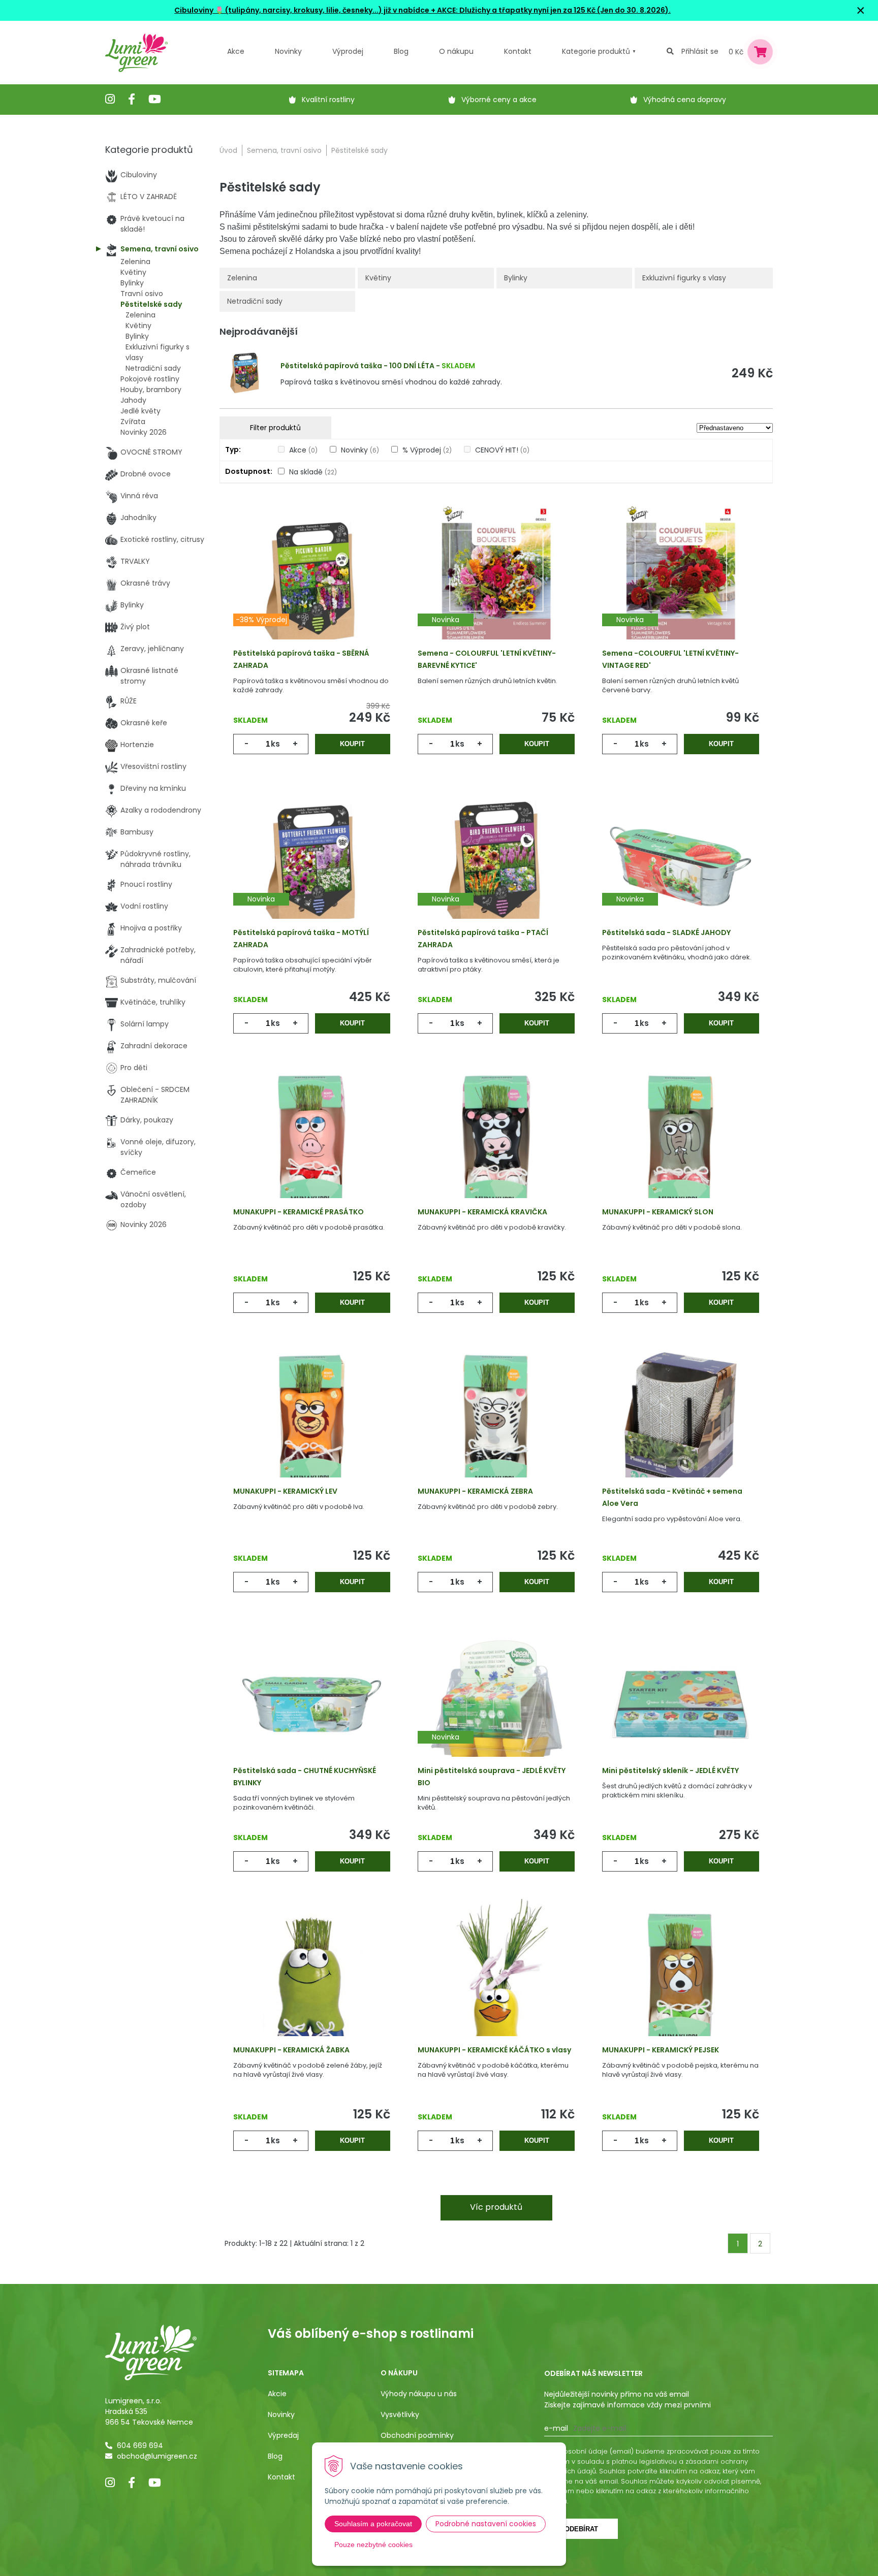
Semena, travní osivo (284, 150)
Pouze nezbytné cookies (373, 2545)
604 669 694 (140, 2445)
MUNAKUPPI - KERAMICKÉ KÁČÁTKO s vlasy (494, 2050)
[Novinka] (496, 587)
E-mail (556, 2428)
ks (275, 744)
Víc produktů (496, 2207)
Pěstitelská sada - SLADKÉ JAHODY (666, 932)
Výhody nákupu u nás (419, 2394)
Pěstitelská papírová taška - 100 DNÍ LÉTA (357, 366)
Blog (275, 2456)
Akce (236, 51)
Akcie (277, 2394)
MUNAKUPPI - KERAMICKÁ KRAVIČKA (482, 1212)
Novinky (288, 51)
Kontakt (281, 2477)
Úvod (228, 150)
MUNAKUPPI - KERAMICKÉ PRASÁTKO (299, 1212)
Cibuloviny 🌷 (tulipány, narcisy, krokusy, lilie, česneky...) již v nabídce (302, 10)
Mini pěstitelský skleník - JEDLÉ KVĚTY (670, 1770)
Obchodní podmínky (417, 2435)
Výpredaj (283, 2435)
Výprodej (348, 51)
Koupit (352, 744)
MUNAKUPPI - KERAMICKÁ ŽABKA (291, 2050)
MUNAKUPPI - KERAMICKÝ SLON (658, 1212)
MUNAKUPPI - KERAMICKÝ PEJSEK (661, 2050)
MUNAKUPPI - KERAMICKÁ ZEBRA (475, 1491)
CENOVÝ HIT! (502, 450)
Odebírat (581, 2529)
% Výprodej (427, 450)
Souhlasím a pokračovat (373, 2524)
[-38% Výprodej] (312, 587)
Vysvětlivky (400, 2414)
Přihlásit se (700, 51)
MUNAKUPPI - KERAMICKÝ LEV (285, 1491)
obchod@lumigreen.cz (157, 2456)
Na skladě (313, 472)
